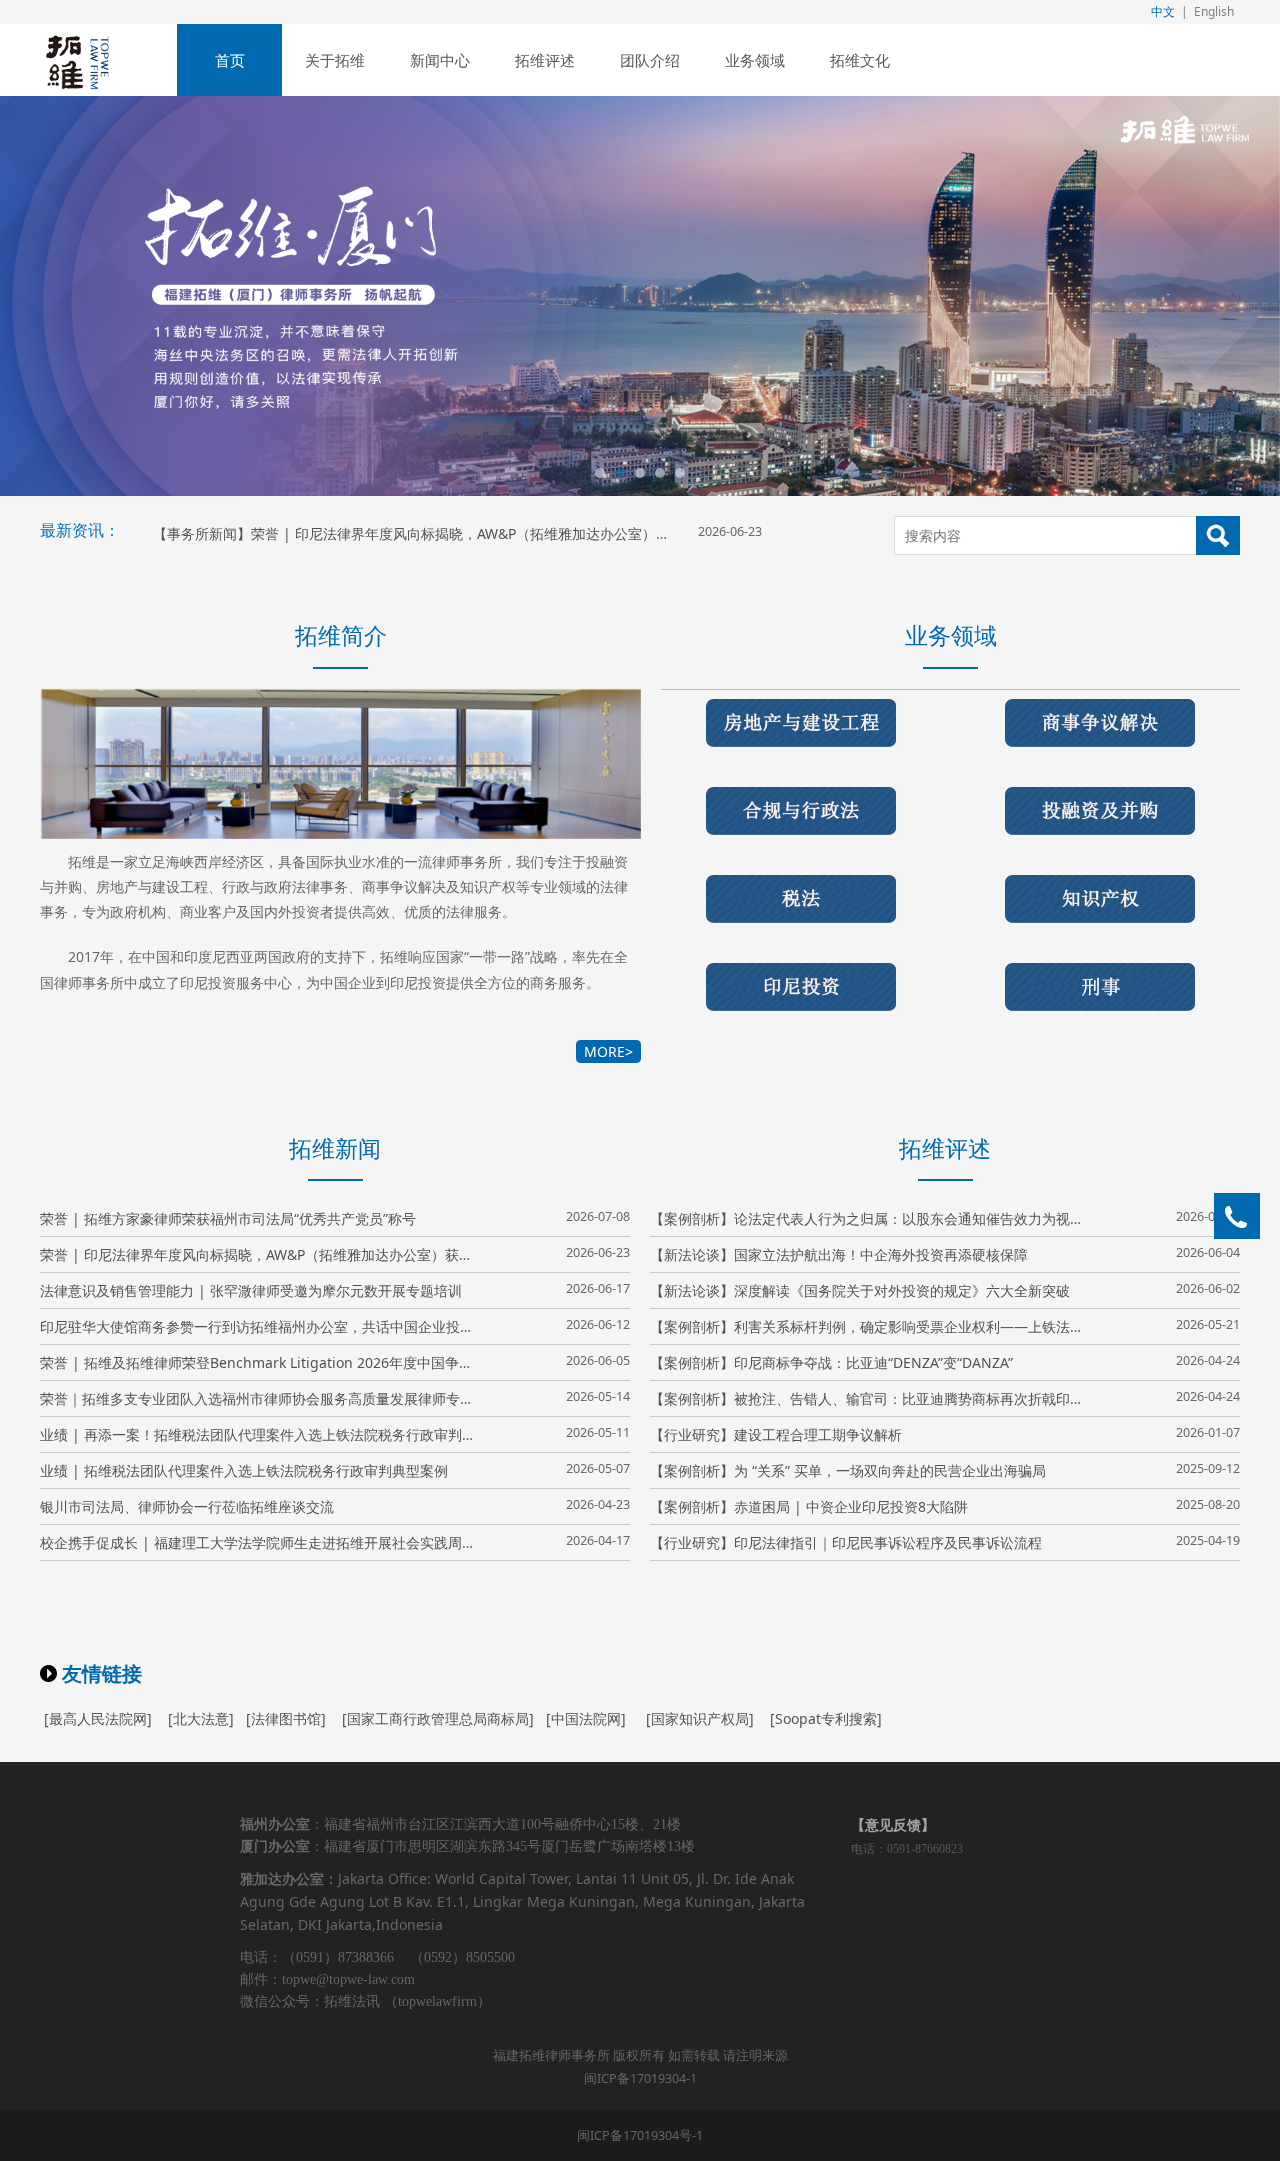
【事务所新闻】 (202, 533)
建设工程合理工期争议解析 (818, 1434)
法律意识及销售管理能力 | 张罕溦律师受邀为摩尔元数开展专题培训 (251, 1290)
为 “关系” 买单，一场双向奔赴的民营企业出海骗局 (890, 1470)
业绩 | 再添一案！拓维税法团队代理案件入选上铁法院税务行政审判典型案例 (279, 1434)
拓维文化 (860, 60)
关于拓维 (335, 60)
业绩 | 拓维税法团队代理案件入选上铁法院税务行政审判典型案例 (244, 1470)
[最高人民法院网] (98, 1718)
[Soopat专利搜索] (826, 1718)
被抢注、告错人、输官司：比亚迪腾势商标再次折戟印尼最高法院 (937, 1398)
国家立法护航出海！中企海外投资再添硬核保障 (881, 1254)
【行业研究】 (692, 1434)
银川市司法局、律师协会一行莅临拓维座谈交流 (187, 1506)
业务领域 (755, 60)
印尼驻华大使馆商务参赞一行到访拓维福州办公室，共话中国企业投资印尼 (271, 1326)
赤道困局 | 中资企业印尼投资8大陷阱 (851, 1506)
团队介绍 (650, 60)
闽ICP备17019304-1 (640, 2078)
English (1214, 11)
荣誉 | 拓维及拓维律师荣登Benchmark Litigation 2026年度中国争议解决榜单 (284, 1362)
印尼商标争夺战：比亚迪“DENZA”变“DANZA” (873, 1362)
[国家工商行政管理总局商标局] (438, 1718)
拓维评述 (545, 60)
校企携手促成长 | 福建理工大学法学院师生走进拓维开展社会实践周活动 (265, 1542)
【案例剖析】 (692, 1218)
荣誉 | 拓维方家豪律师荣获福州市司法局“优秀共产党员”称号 (228, 1218)
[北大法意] (201, 1718)
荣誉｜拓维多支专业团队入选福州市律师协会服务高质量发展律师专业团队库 (278, 1398)
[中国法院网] (586, 1718)
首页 (230, 60)
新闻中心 (440, 60)
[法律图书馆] (286, 1718)
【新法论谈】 (692, 1254)
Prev (75, 296)
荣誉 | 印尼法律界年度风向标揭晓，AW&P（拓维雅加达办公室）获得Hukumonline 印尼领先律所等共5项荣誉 (595, 533)
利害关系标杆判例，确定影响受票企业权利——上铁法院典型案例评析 (951, 1326)
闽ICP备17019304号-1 (640, 2135)
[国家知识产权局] (700, 1718)
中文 (1163, 11)
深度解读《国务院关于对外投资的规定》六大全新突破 (902, 1290)
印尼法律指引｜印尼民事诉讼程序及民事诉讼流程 (888, 1542)
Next (1205, 296)
